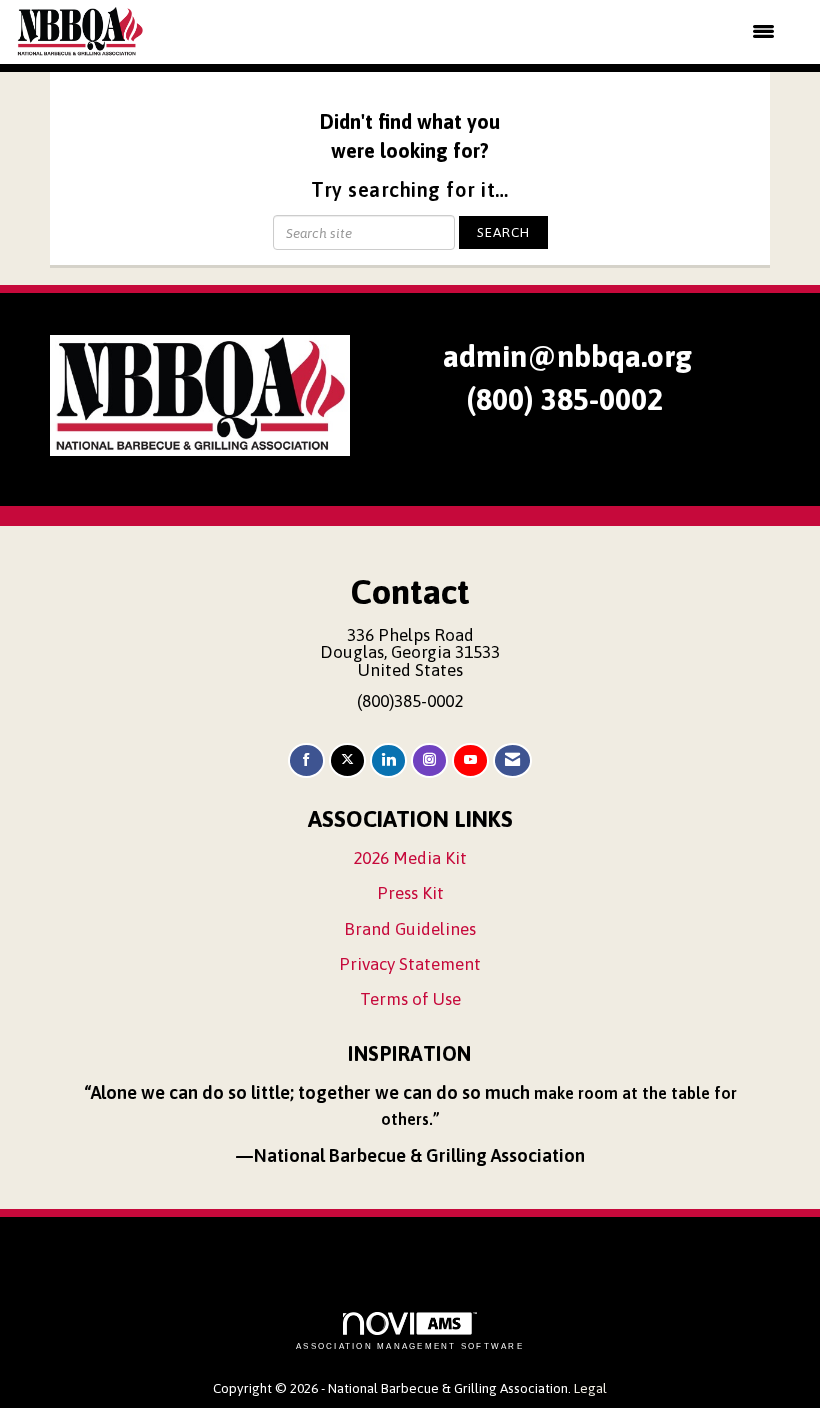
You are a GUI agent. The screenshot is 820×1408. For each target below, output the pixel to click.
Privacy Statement (410, 964)
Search (503, 232)
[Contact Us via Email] (512, 760)
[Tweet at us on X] (347, 760)
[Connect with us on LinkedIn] (388, 760)
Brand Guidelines (410, 929)
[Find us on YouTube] (470, 760)
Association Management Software (410, 1346)
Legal (590, 1388)
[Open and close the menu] (472, 32)
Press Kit (410, 893)
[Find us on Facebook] (306, 760)
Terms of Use (410, 999)
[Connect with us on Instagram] (429, 760)
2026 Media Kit (410, 858)
